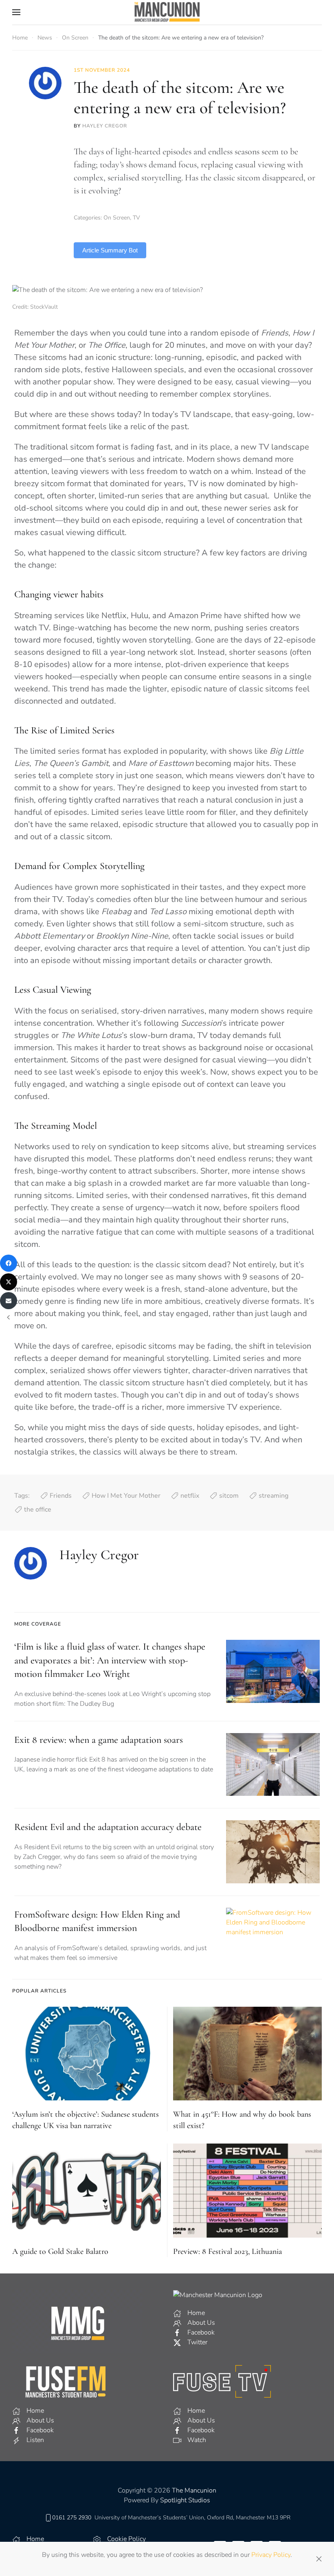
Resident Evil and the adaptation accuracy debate (108, 1827)
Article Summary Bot (110, 250)
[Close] (319, 2559)
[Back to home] (167, 12)
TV (136, 218)
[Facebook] (9, 1263)
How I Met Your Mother (126, 1496)
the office (38, 1510)
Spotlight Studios (185, 2500)
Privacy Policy (271, 2555)
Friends (61, 1496)
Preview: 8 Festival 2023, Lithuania (227, 2251)
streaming (274, 1496)
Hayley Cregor (105, 126)
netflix (190, 1496)
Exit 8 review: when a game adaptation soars (99, 1740)
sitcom (229, 1496)
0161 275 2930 (72, 2518)
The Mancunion (194, 2490)
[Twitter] (9, 1282)
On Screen (117, 218)
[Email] (9, 1301)
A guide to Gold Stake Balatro (60, 2251)
